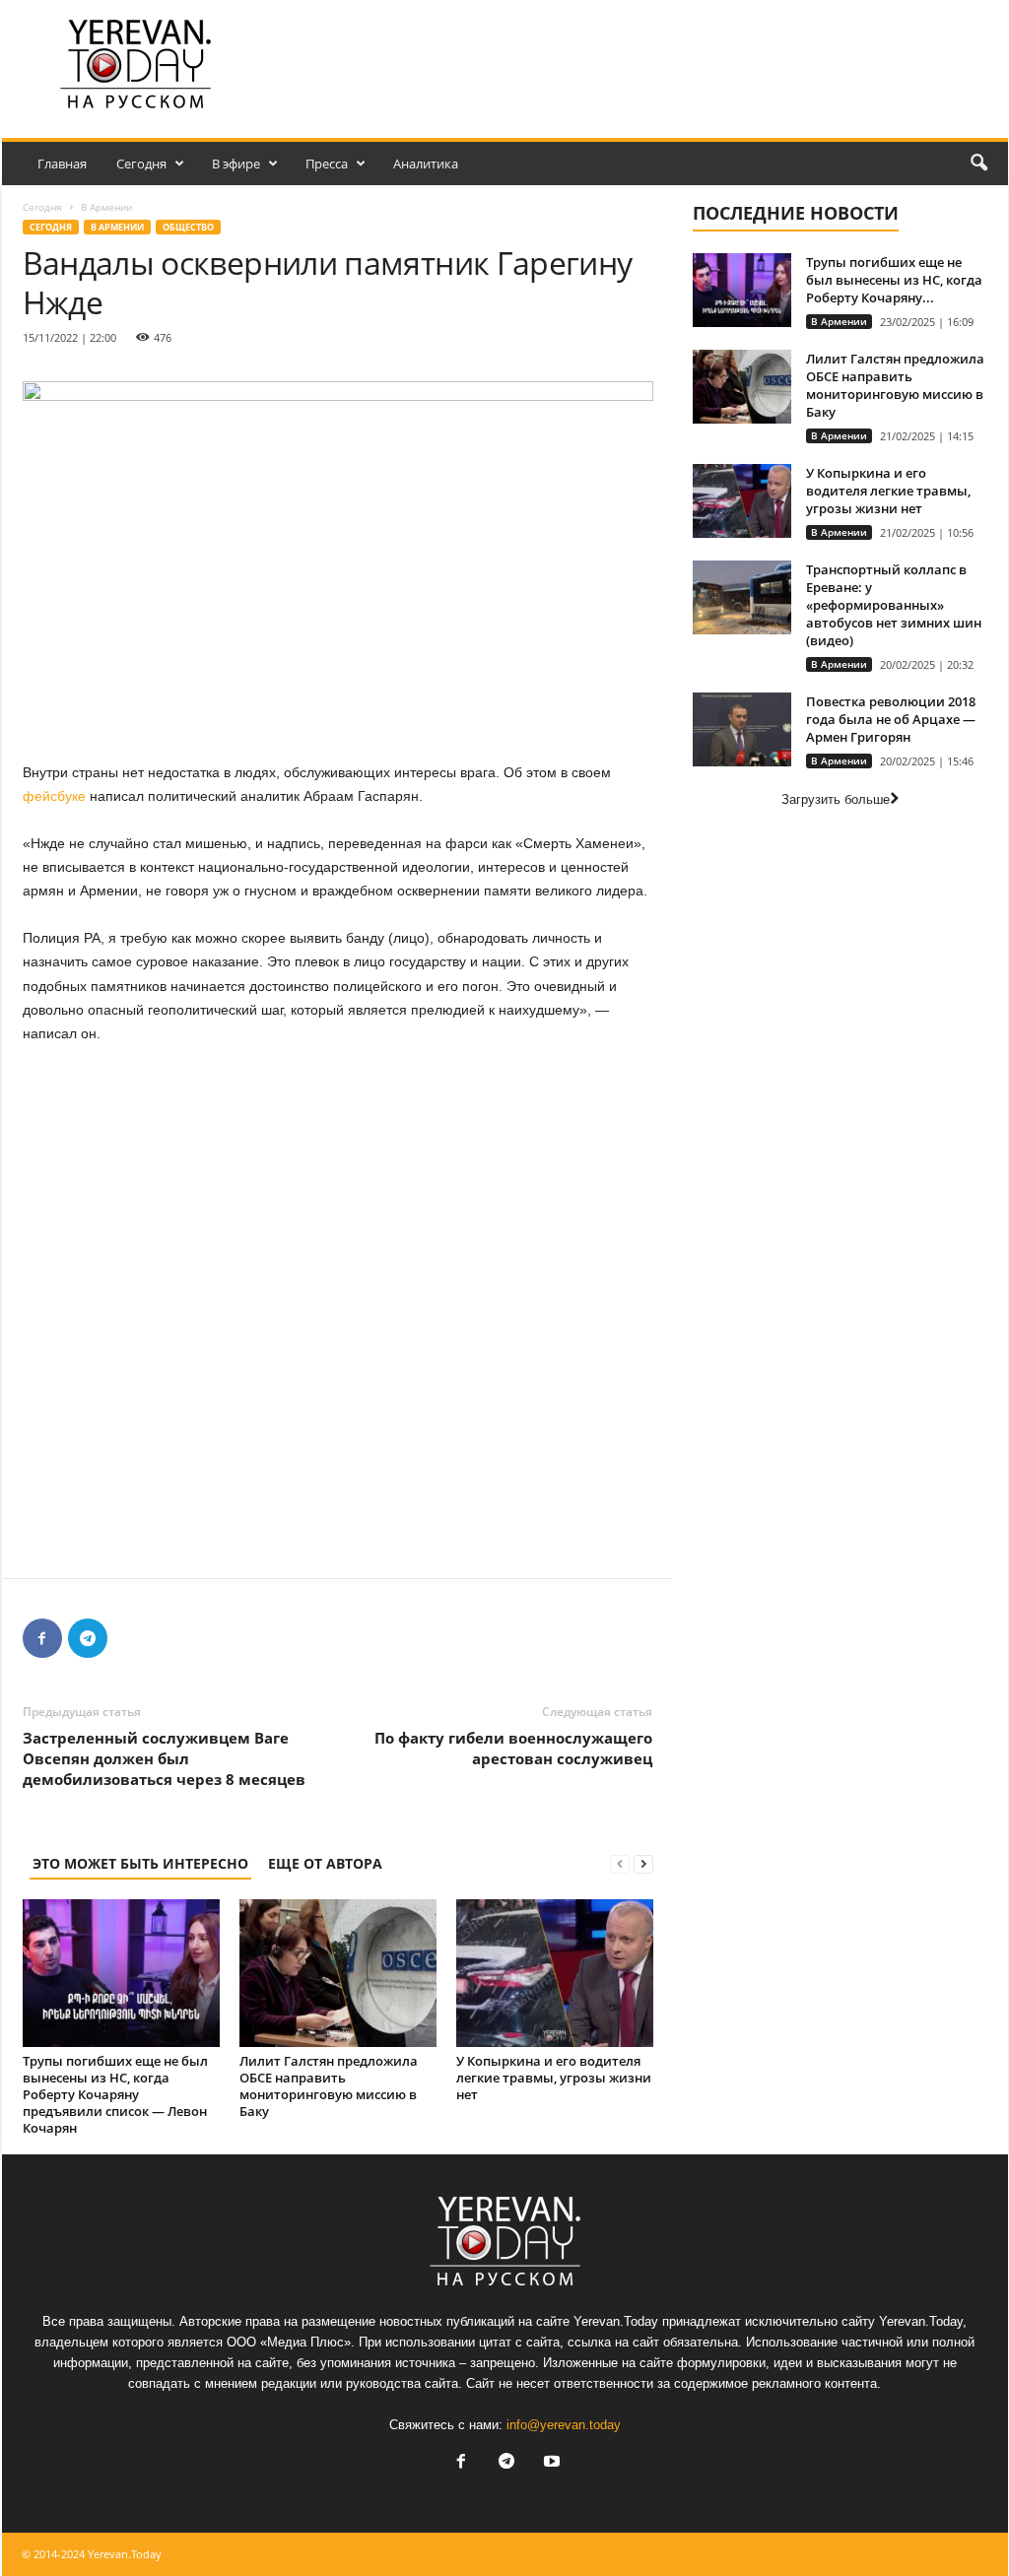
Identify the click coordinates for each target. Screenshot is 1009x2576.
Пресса (327, 164)
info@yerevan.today (564, 2425)
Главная (62, 164)
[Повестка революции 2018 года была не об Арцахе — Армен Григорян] (742, 729)
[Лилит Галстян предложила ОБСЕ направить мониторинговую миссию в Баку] (338, 1973)
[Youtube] (550, 2463)
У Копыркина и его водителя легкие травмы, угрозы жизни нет (554, 2078)
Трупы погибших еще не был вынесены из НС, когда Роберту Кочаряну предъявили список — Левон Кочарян (115, 2094)
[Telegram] (88, 1638)
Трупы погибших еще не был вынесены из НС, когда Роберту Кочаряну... (894, 280)
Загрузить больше (836, 799)
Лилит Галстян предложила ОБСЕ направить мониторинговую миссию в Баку (329, 2086)
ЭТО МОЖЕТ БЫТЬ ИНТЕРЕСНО (140, 1863)
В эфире (236, 164)
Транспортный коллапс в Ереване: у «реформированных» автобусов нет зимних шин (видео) (894, 605)
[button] (978, 164)
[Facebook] (42, 1638)
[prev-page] (620, 1863)
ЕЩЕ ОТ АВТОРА (325, 1863)
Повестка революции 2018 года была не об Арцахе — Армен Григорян (891, 719)
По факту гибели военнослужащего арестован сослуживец (513, 1748)
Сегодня (141, 164)
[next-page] (643, 1863)
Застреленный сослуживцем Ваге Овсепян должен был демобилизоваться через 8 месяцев (164, 1758)
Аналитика (426, 164)
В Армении (117, 227)
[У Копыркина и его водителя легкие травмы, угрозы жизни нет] (555, 1973)
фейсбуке (54, 796)
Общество (188, 227)
